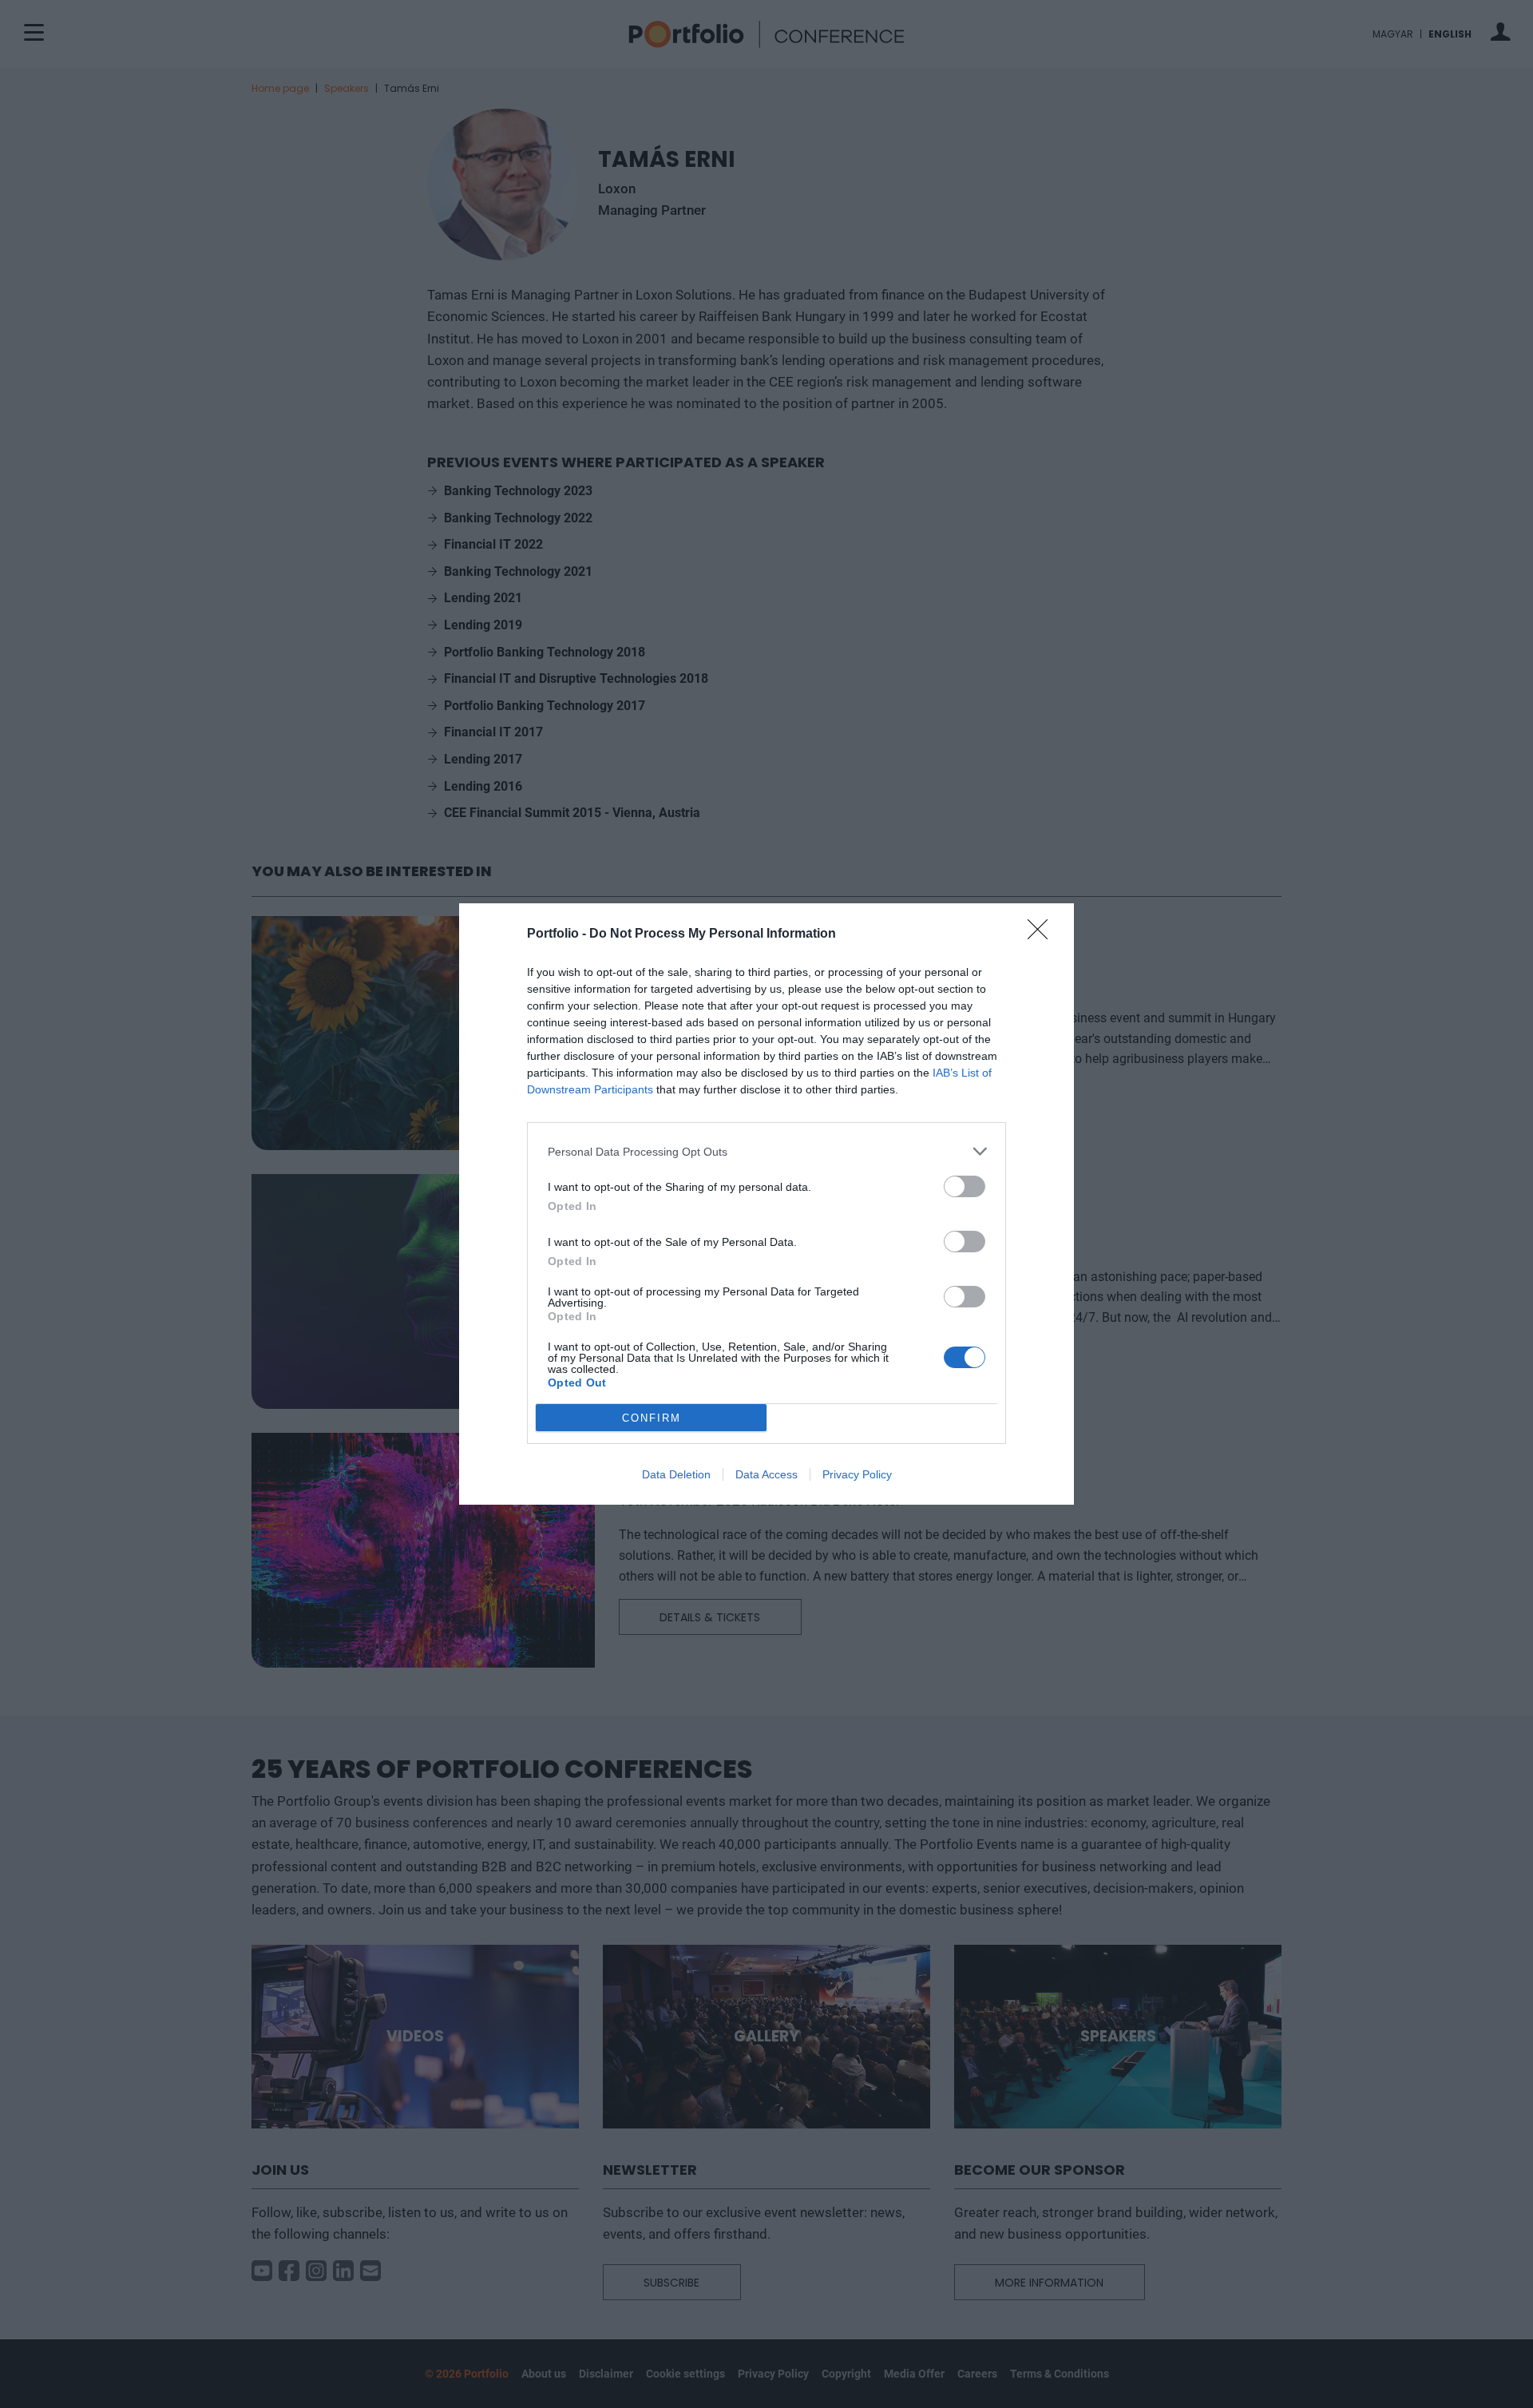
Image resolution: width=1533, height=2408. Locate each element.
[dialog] (766, 1204)
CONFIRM (652, 1418)
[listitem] (766, 1151)
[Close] (1043, 934)
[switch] (965, 1186)
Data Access (766, 1474)
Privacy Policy (857, 1474)
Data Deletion (676, 1474)
